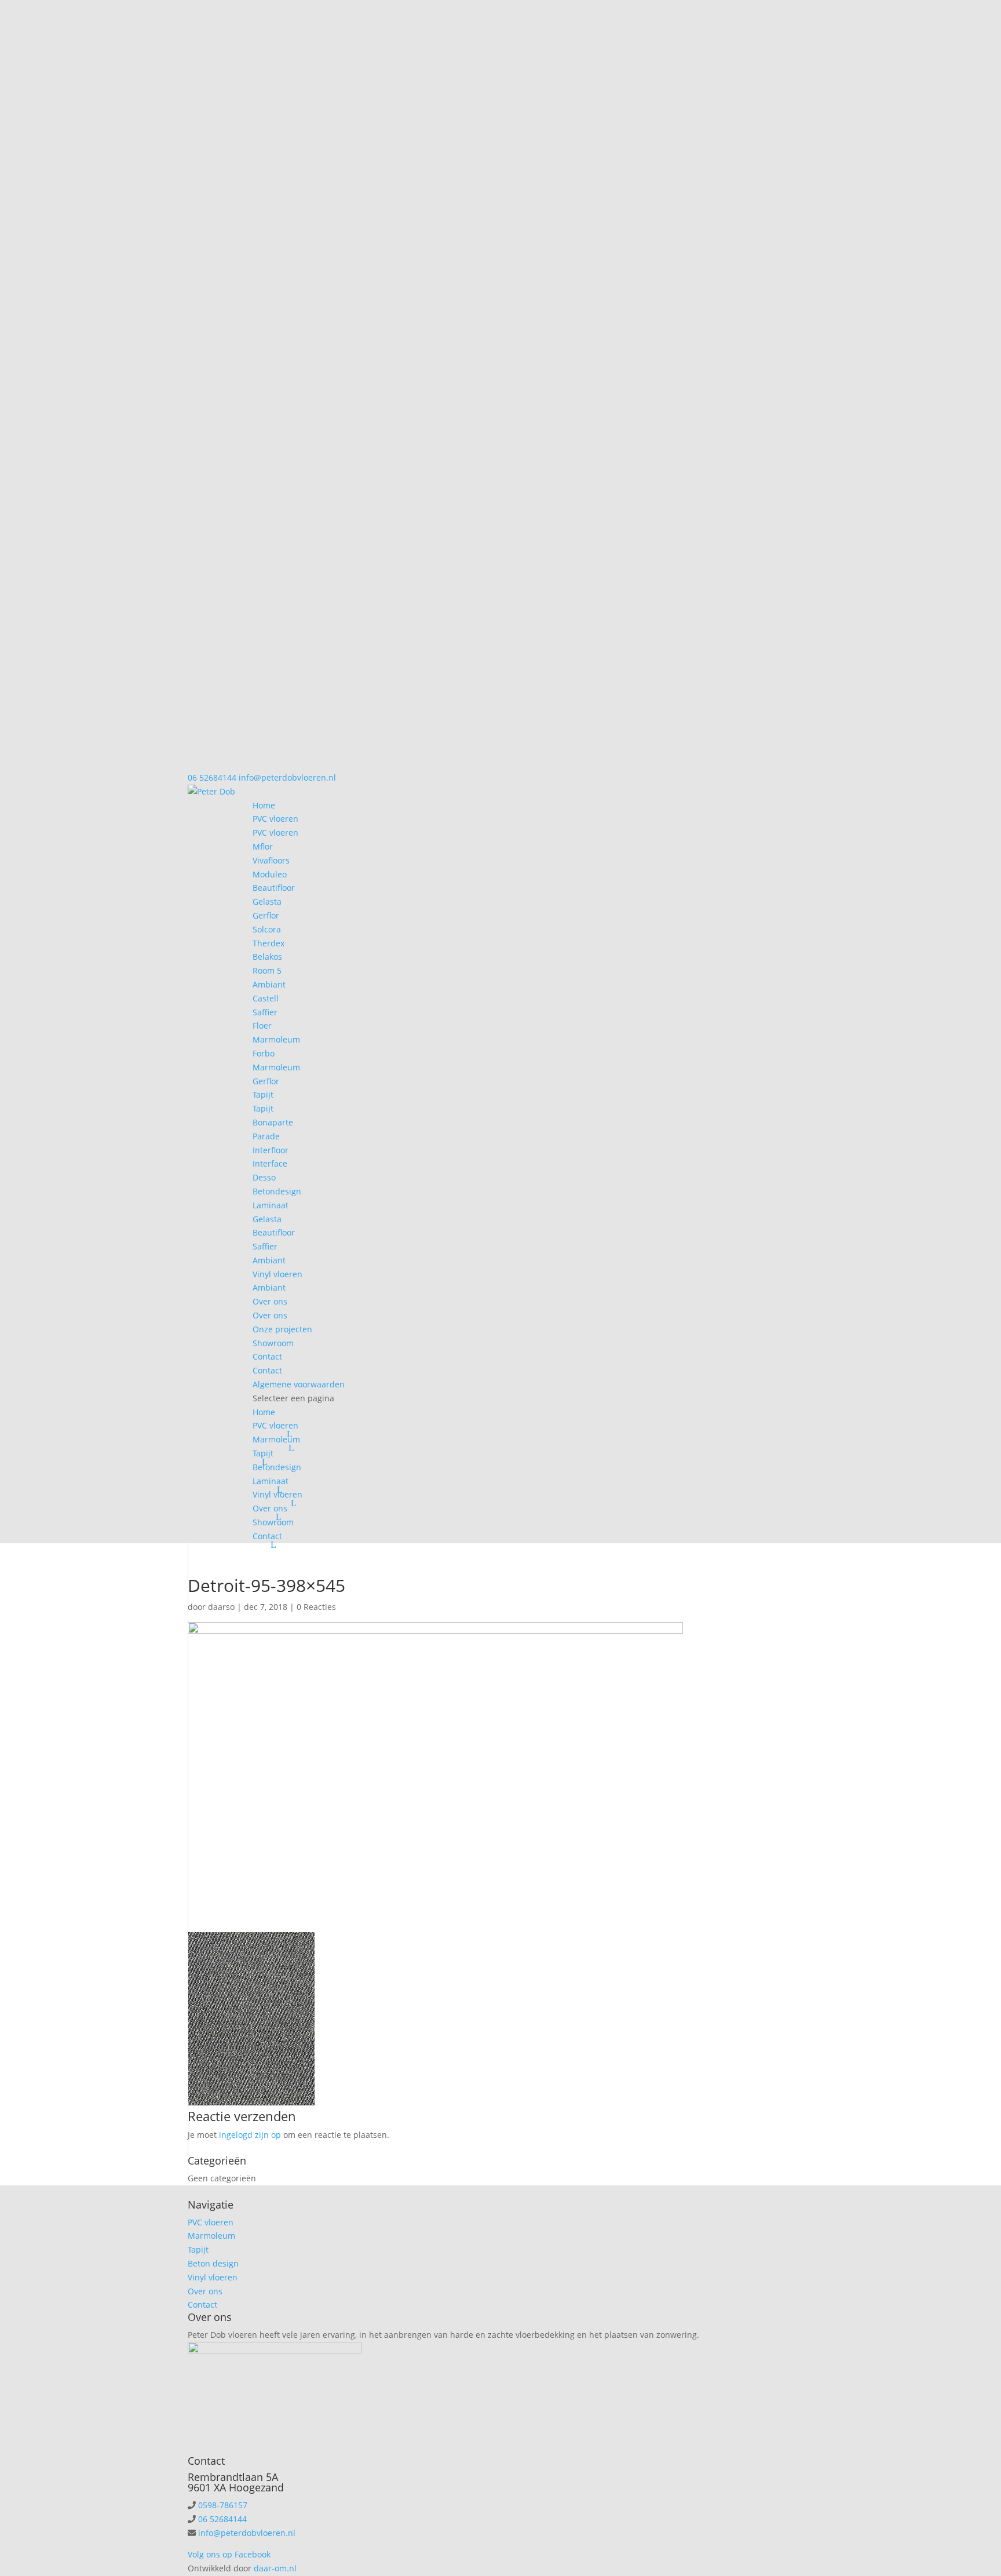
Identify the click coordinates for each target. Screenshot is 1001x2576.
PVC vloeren (275, 819)
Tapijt (263, 1094)
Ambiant (269, 984)
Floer (262, 1025)
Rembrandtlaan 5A (233, 2477)
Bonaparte (273, 1122)
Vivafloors (271, 860)
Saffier (265, 1012)
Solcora (267, 929)
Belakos (267, 957)
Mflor (263, 846)
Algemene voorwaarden (299, 1384)
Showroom (273, 1343)
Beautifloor (274, 888)
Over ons (270, 1301)
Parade (266, 1136)
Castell (266, 998)
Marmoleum (276, 1039)
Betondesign (277, 1191)
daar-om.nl (275, 2568)
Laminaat (271, 1205)
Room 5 (267, 970)
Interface (270, 1163)
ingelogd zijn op (250, 2135)
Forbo (264, 1053)
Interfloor (271, 1150)
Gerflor (266, 915)
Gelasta (267, 901)
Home (264, 805)
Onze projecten (282, 1329)
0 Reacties (316, 1607)
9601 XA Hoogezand (236, 2487)
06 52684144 (212, 777)
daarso (221, 1607)
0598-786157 (223, 2505)
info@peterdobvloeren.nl (247, 2533)
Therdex (268, 943)
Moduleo (270, 874)
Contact (267, 1356)
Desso (264, 1177)
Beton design (213, 2263)
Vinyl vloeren (277, 1274)
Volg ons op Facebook (229, 2554)
